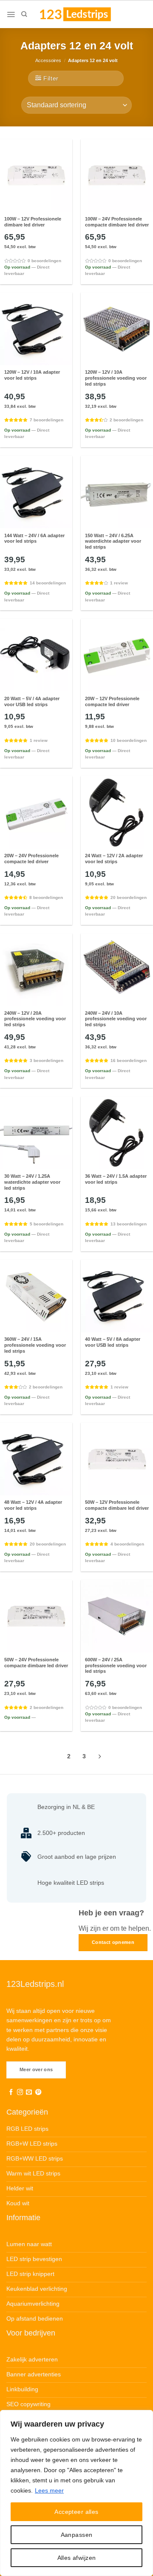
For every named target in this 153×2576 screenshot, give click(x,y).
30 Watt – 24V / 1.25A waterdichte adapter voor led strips (32, 1182)
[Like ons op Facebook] (11, 2092)
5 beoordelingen (47, 1224)
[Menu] (11, 14)
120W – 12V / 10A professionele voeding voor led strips (116, 378)
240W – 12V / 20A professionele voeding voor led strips (35, 1019)
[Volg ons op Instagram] (20, 2092)
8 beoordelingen (46, 897)
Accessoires (48, 60)
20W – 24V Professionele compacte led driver (31, 859)
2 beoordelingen (126, 420)
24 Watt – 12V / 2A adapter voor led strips (114, 859)
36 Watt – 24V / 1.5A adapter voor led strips (116, 1179)
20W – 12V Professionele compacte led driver (112, 701)
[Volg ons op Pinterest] (38, 2092)
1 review (119, 583)
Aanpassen (77, 2535)
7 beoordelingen (47, 420)
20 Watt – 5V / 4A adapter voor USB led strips (32, 701)
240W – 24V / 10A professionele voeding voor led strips (116, 1019)
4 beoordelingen (127, 1544)
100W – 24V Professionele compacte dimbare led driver (117, 222)
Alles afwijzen (77, 2558)
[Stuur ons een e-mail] (29, 2092)
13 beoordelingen (129, 1224)
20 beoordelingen (129, 897)
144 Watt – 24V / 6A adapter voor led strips (34, 538)
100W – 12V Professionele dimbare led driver (33, 222)
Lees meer (49, 2490)
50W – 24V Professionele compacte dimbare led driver (36, 1663)
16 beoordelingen (129, 1060)
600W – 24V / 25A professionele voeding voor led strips (116, 1666)
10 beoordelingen (129, 740)
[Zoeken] (24, 14)
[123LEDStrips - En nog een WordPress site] (83, 14)
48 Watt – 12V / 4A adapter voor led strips (33, 1505)
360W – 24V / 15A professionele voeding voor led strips (35, 1345)
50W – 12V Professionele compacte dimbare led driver (117, 1505)
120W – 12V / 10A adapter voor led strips (32, 375)
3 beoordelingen (47, 1060)
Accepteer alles (76, 2512)
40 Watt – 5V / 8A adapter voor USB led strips (113, 1342)
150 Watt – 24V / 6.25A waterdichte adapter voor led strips (113, 541)
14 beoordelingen (48, 583)
